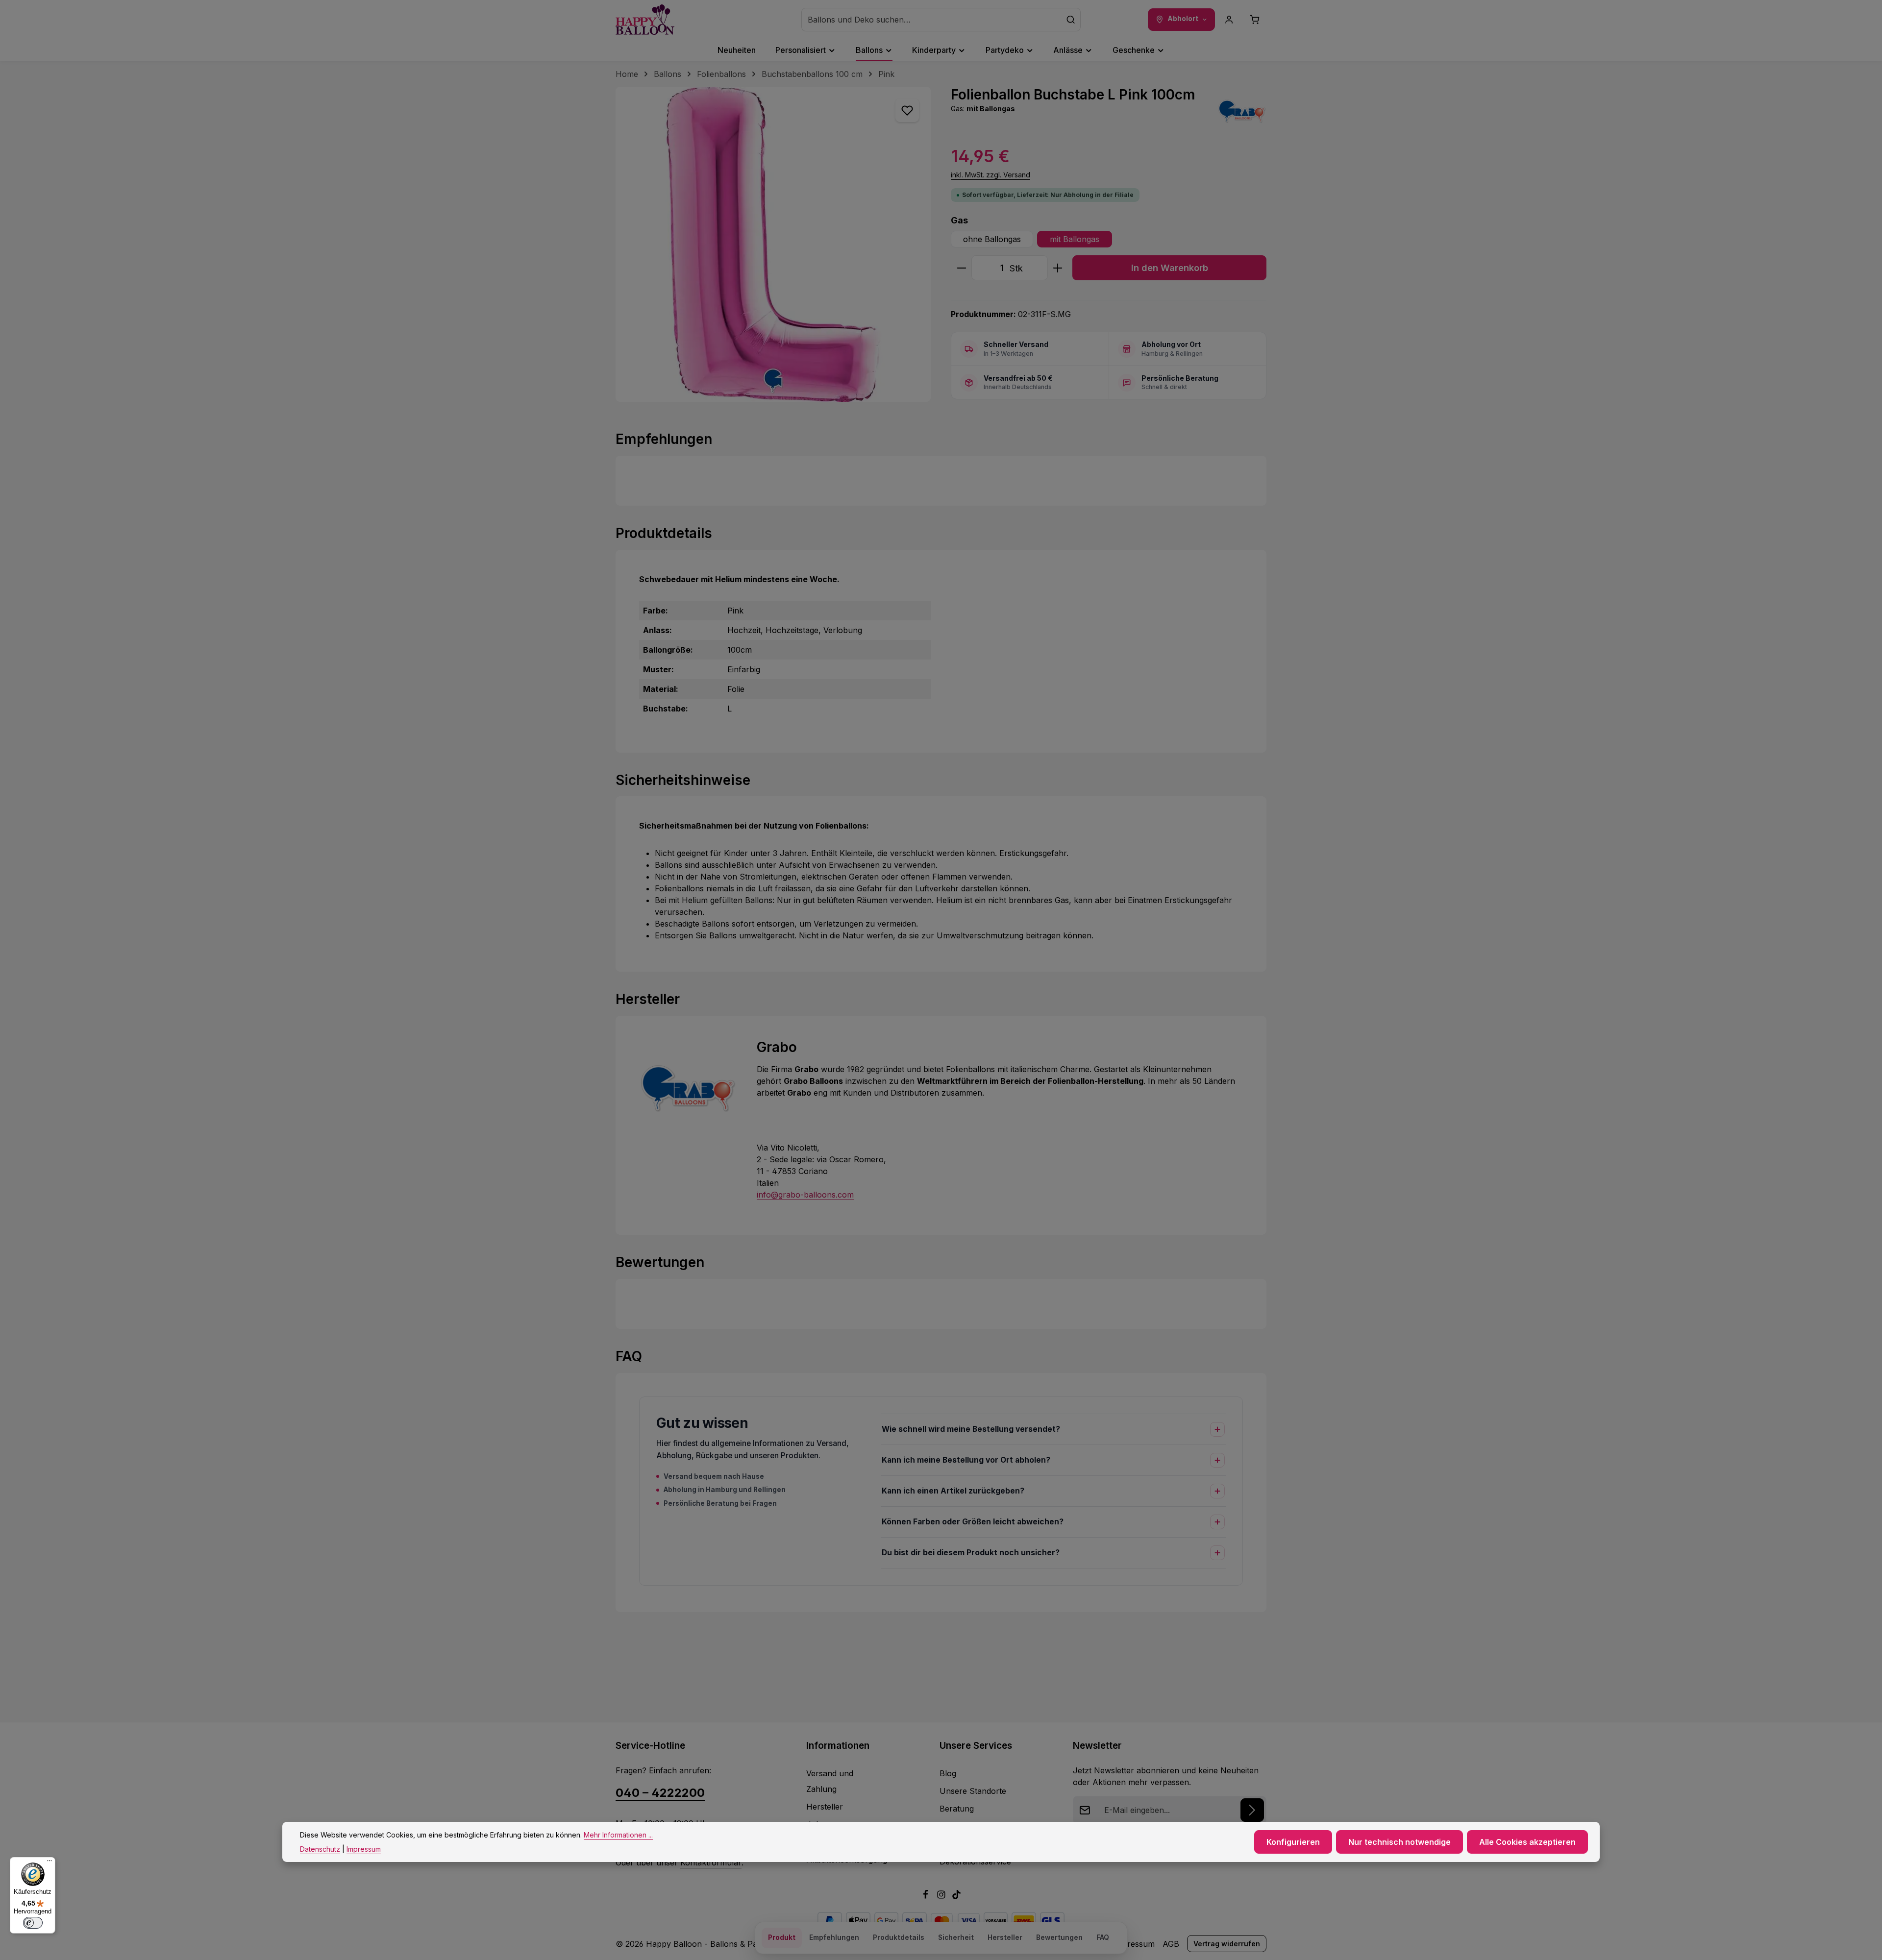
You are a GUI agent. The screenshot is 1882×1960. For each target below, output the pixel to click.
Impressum (1134, 1944)
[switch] (33, 1923)
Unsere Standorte (973, 1791)
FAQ (1103, 1937)
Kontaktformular (711, 1862)
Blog (948, 1773)
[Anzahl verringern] (961, 268)
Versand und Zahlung (830, 1781)
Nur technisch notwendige (1399, 1842)
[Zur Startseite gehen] (645, 20)
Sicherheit (956, 1937)
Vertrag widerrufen (1227, 1944)
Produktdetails (899, 1937)
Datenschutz (320, 1849)
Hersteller (825, 1807)
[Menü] (50, 1863)
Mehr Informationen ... (618, 1835)
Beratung (957, 1809)
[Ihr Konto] (1229, 20)
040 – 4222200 (660, 1793)
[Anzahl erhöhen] (1058, 268)
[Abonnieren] (1252, 1810)
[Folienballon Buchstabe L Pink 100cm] (773, 244)
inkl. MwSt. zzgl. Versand (991, 175)
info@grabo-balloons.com (805, 1195)
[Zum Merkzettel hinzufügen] (907, 110)
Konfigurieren (1293, 1842)
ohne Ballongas (992, 239)
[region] (773, 244)
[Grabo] (1242, 111)
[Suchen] (1071, 20)
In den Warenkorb (1170, 268)
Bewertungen (1059, 1937)
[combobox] (931, 20)
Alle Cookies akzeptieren (1527, 1842)
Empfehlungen (834, 1937)
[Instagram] (942, 1896)
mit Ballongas (1075, 239)
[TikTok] (956, 1896)
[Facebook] (927, 1896)
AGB (1171, 1944)
